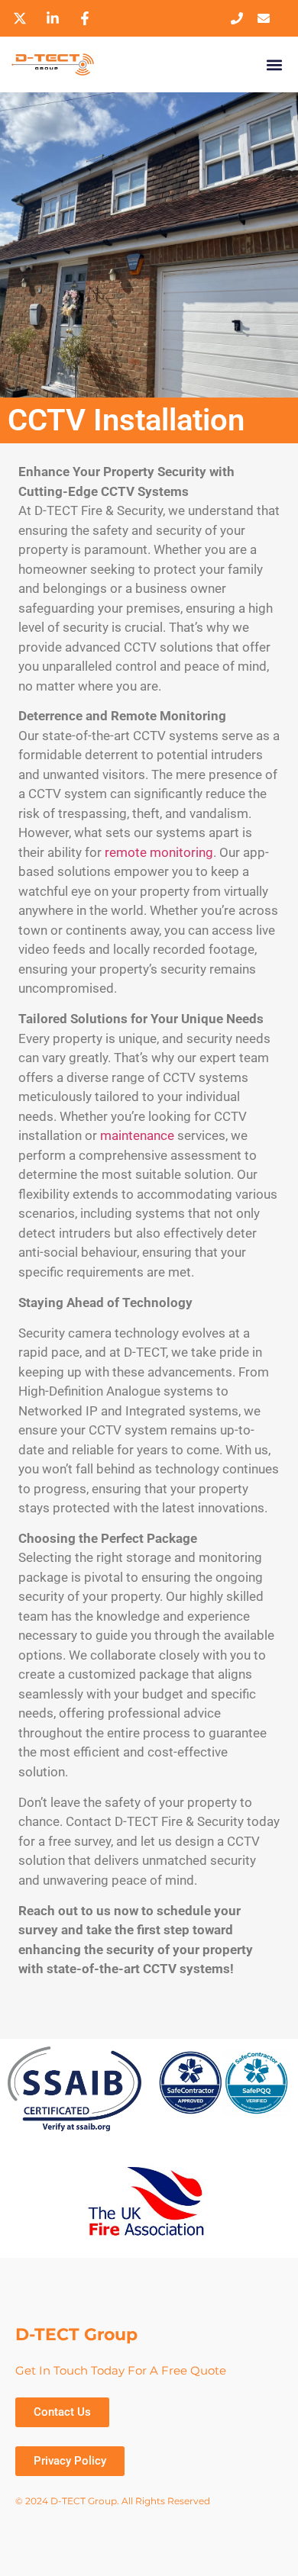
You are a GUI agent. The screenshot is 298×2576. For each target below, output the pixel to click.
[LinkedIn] (55, 18)
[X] (22, 18)
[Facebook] (87, 18)
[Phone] (240, 18)
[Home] (80, 64)
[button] (274, 64)
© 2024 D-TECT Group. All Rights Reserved (113, 2501)
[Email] (267, 18)
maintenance (137, 1135)
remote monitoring (159, 852)
